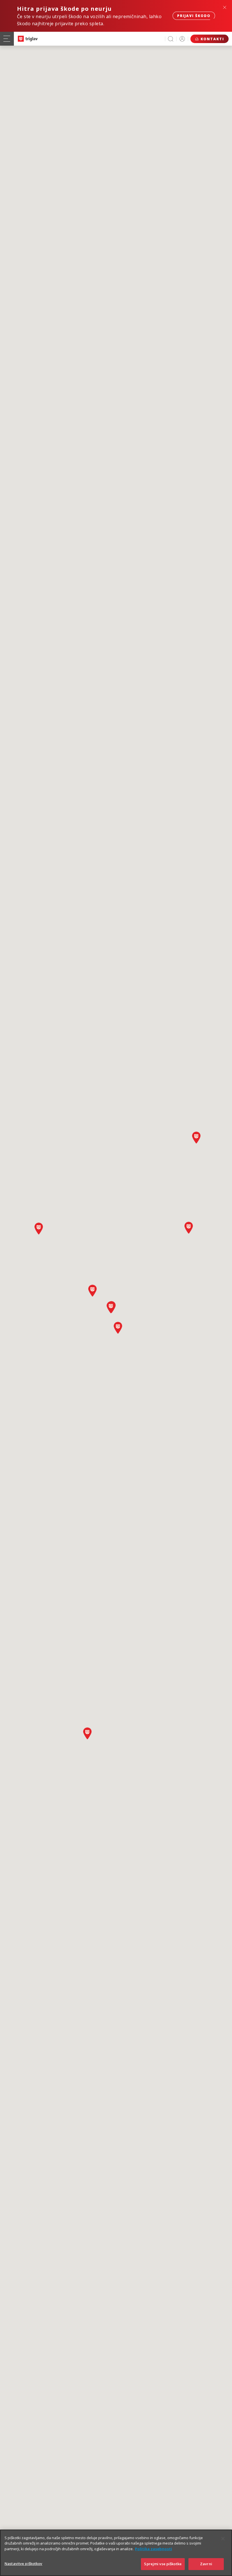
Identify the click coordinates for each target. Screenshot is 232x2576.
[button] (87, 1733)
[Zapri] (223, 2539)
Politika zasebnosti (153, 2549)
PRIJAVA (182, 39)
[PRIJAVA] (182, 39)
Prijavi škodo (194, 16)
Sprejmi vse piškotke (163, 2564)
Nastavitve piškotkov (23, 2564)
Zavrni (206, 2564)
